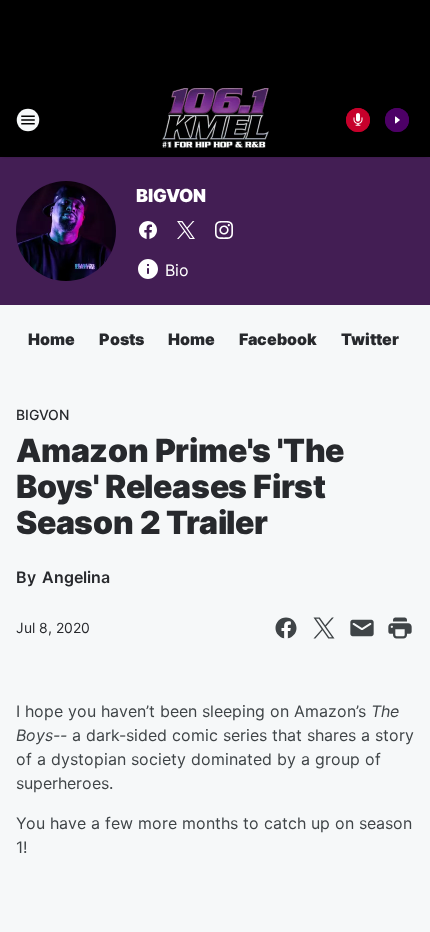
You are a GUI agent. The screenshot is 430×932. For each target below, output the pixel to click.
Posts (121, 339)
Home (51, 339)
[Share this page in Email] (362, 628)
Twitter (370, 339)
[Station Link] (215, 120)
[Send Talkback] (358, 120)
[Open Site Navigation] (28, 120)
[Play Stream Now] (397, 120)
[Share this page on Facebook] (286, 628)
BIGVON (171, 195)
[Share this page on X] (324, 628)
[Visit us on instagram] (224, 230)
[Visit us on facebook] (148, 230)
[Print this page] (400, 628)
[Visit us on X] (186, 230)
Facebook (278, 339)
